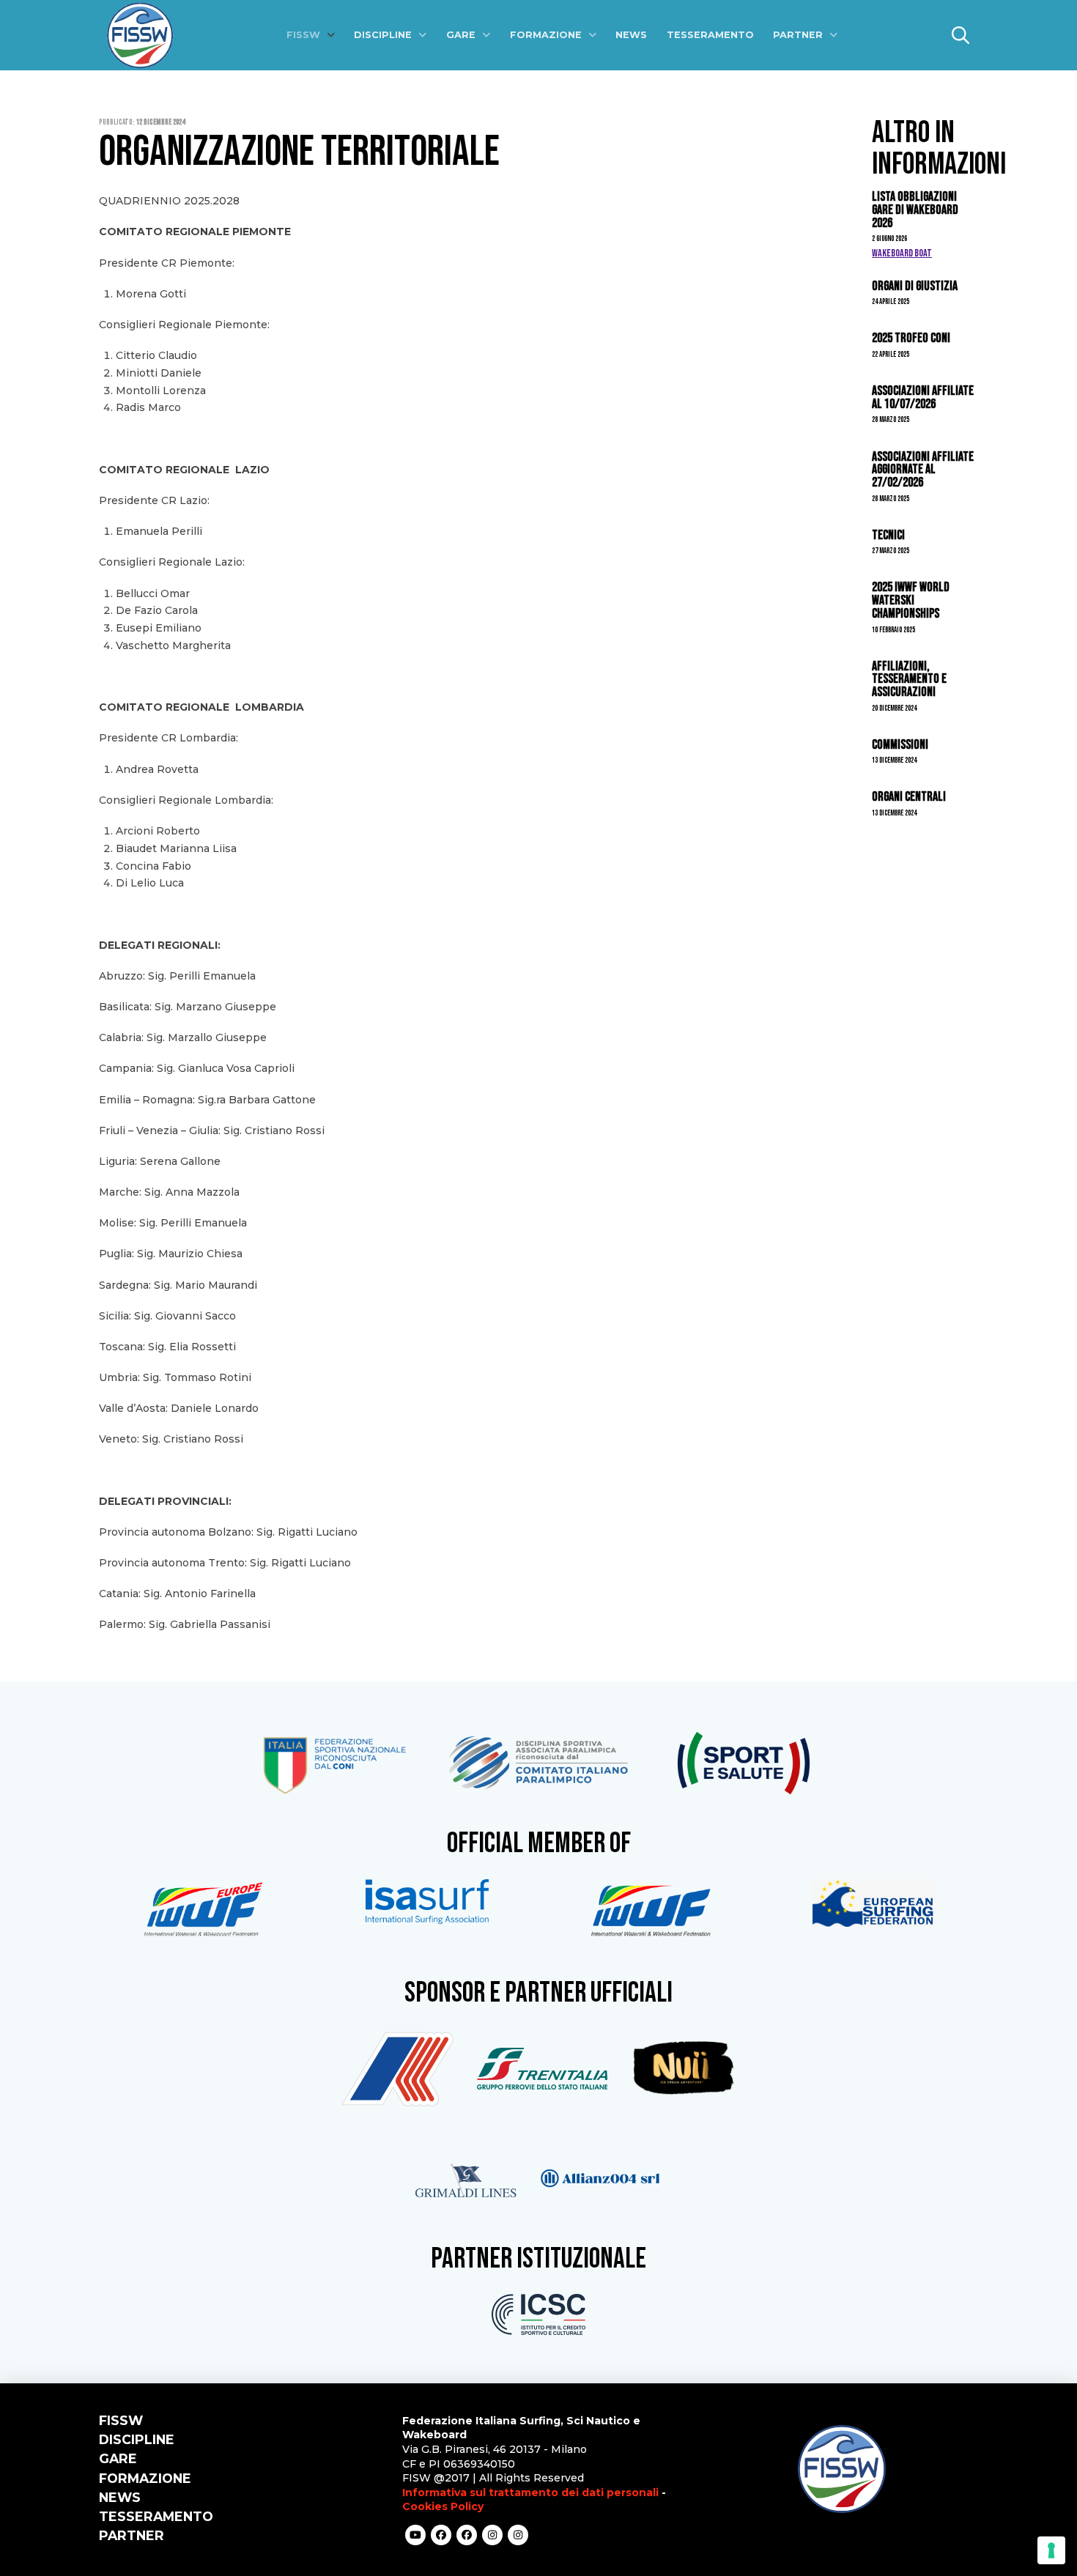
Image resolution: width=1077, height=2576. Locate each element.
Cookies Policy (443, 2506)
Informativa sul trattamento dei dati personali (530, 2492)
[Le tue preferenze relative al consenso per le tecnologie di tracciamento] (1051, 2550)
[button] (961, 35)
